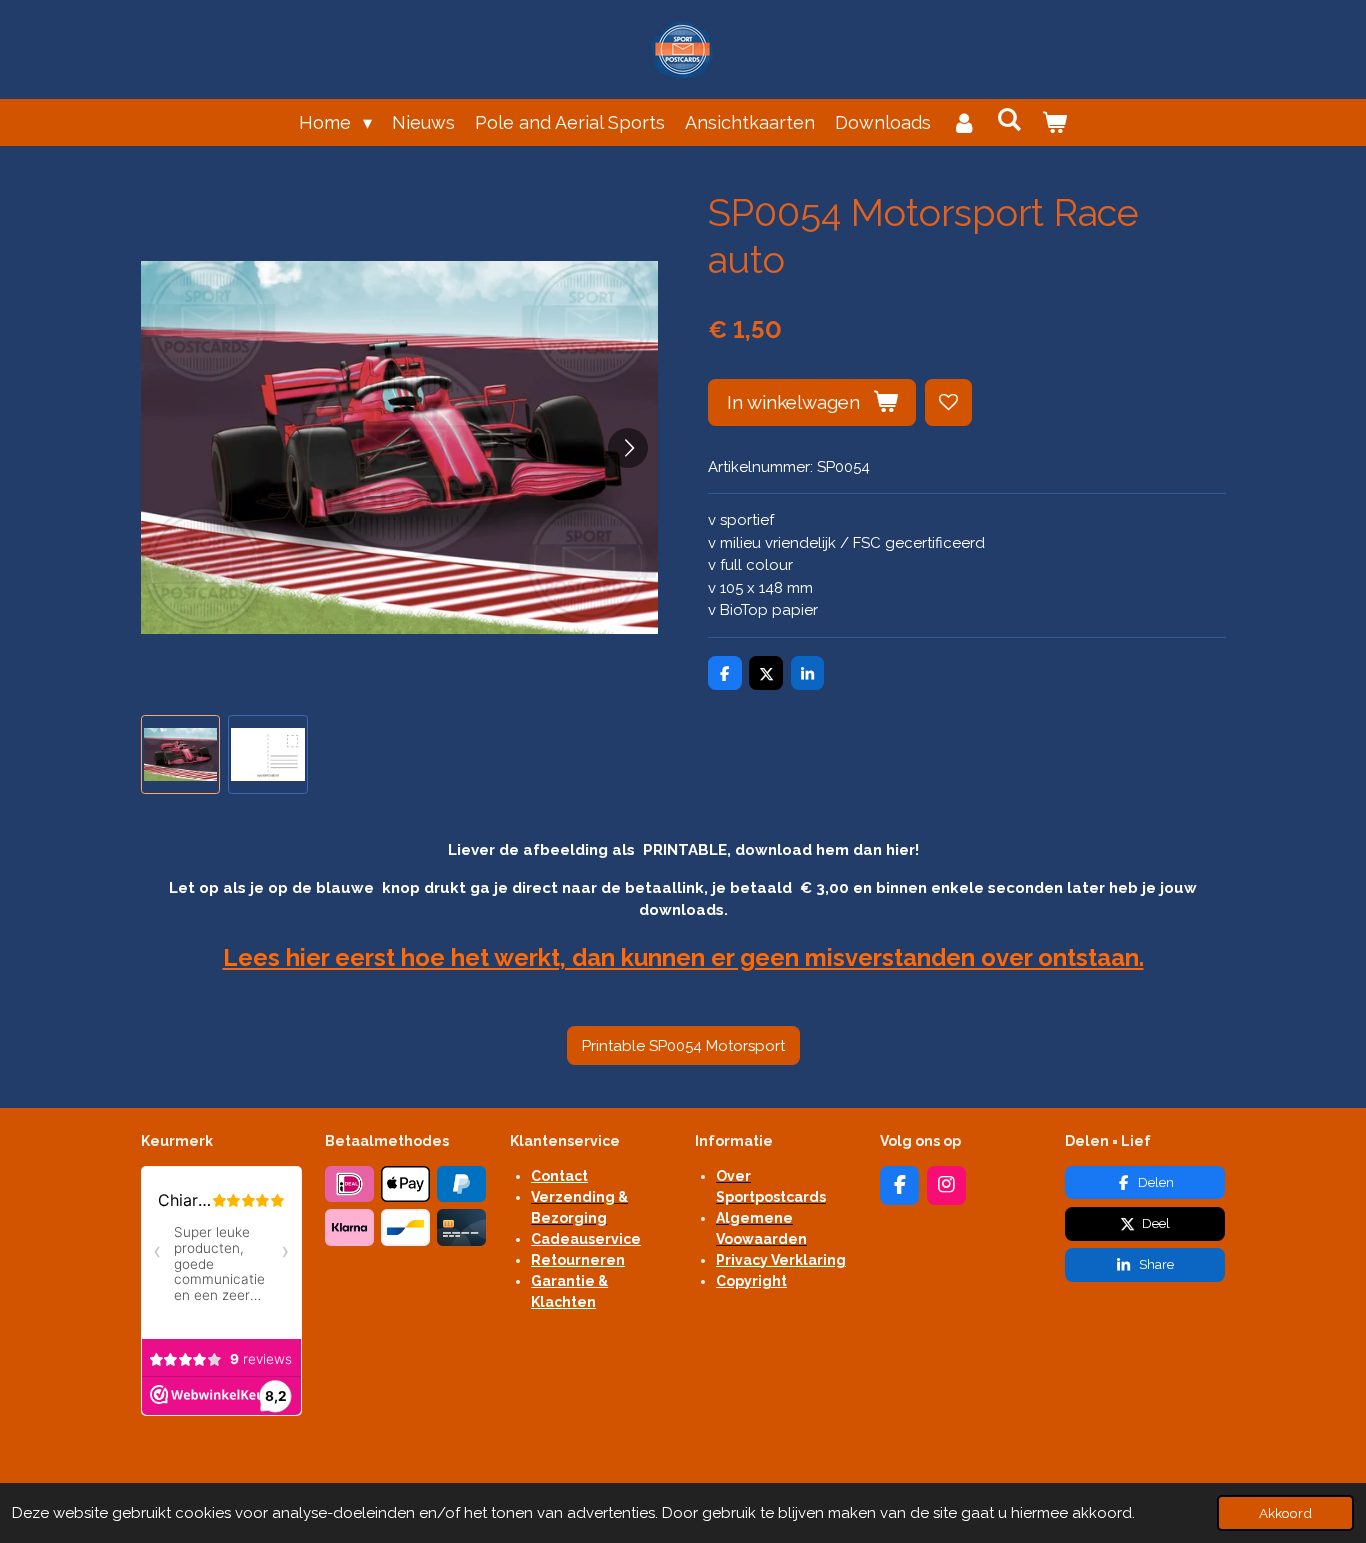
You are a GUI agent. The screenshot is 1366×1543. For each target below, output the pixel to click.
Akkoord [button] (1285, 1513)
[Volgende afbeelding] (628, 448)
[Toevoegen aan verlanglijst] (948, 402)
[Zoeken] (1009, 119)
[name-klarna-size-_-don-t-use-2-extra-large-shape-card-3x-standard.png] (350, 1228)
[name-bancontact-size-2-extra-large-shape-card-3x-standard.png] (406, 1228)
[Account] (963, 122)
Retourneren (578, 1260)
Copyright (751, 1281)
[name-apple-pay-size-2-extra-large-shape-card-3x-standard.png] (406, 1184)
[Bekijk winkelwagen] (1054, 122)
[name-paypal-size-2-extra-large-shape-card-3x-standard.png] (462, 1184)
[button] (181, 755)
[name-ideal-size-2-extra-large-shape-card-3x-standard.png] (350, 1184)
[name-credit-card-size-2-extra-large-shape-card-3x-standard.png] (462, 1228)
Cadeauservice (586, 1239)
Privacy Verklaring (781, 1260)
